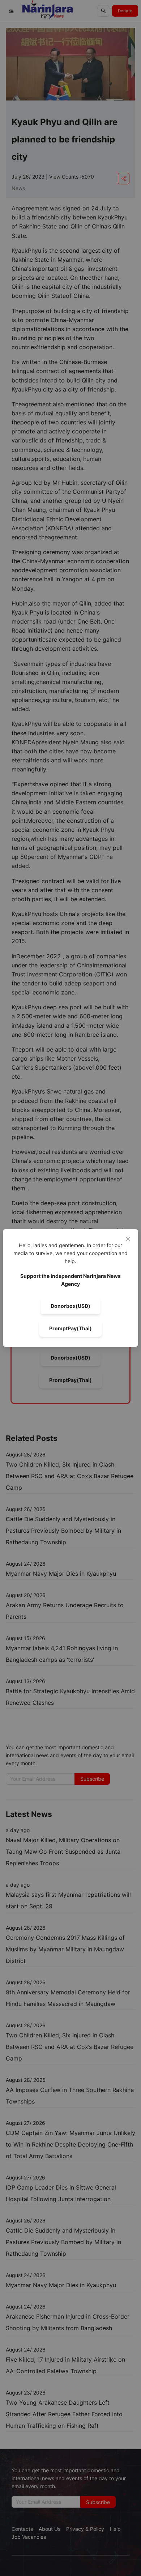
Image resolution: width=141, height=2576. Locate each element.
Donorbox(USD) (70, 1306)
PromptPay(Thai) (70, 1328)
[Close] (128, 1239)
